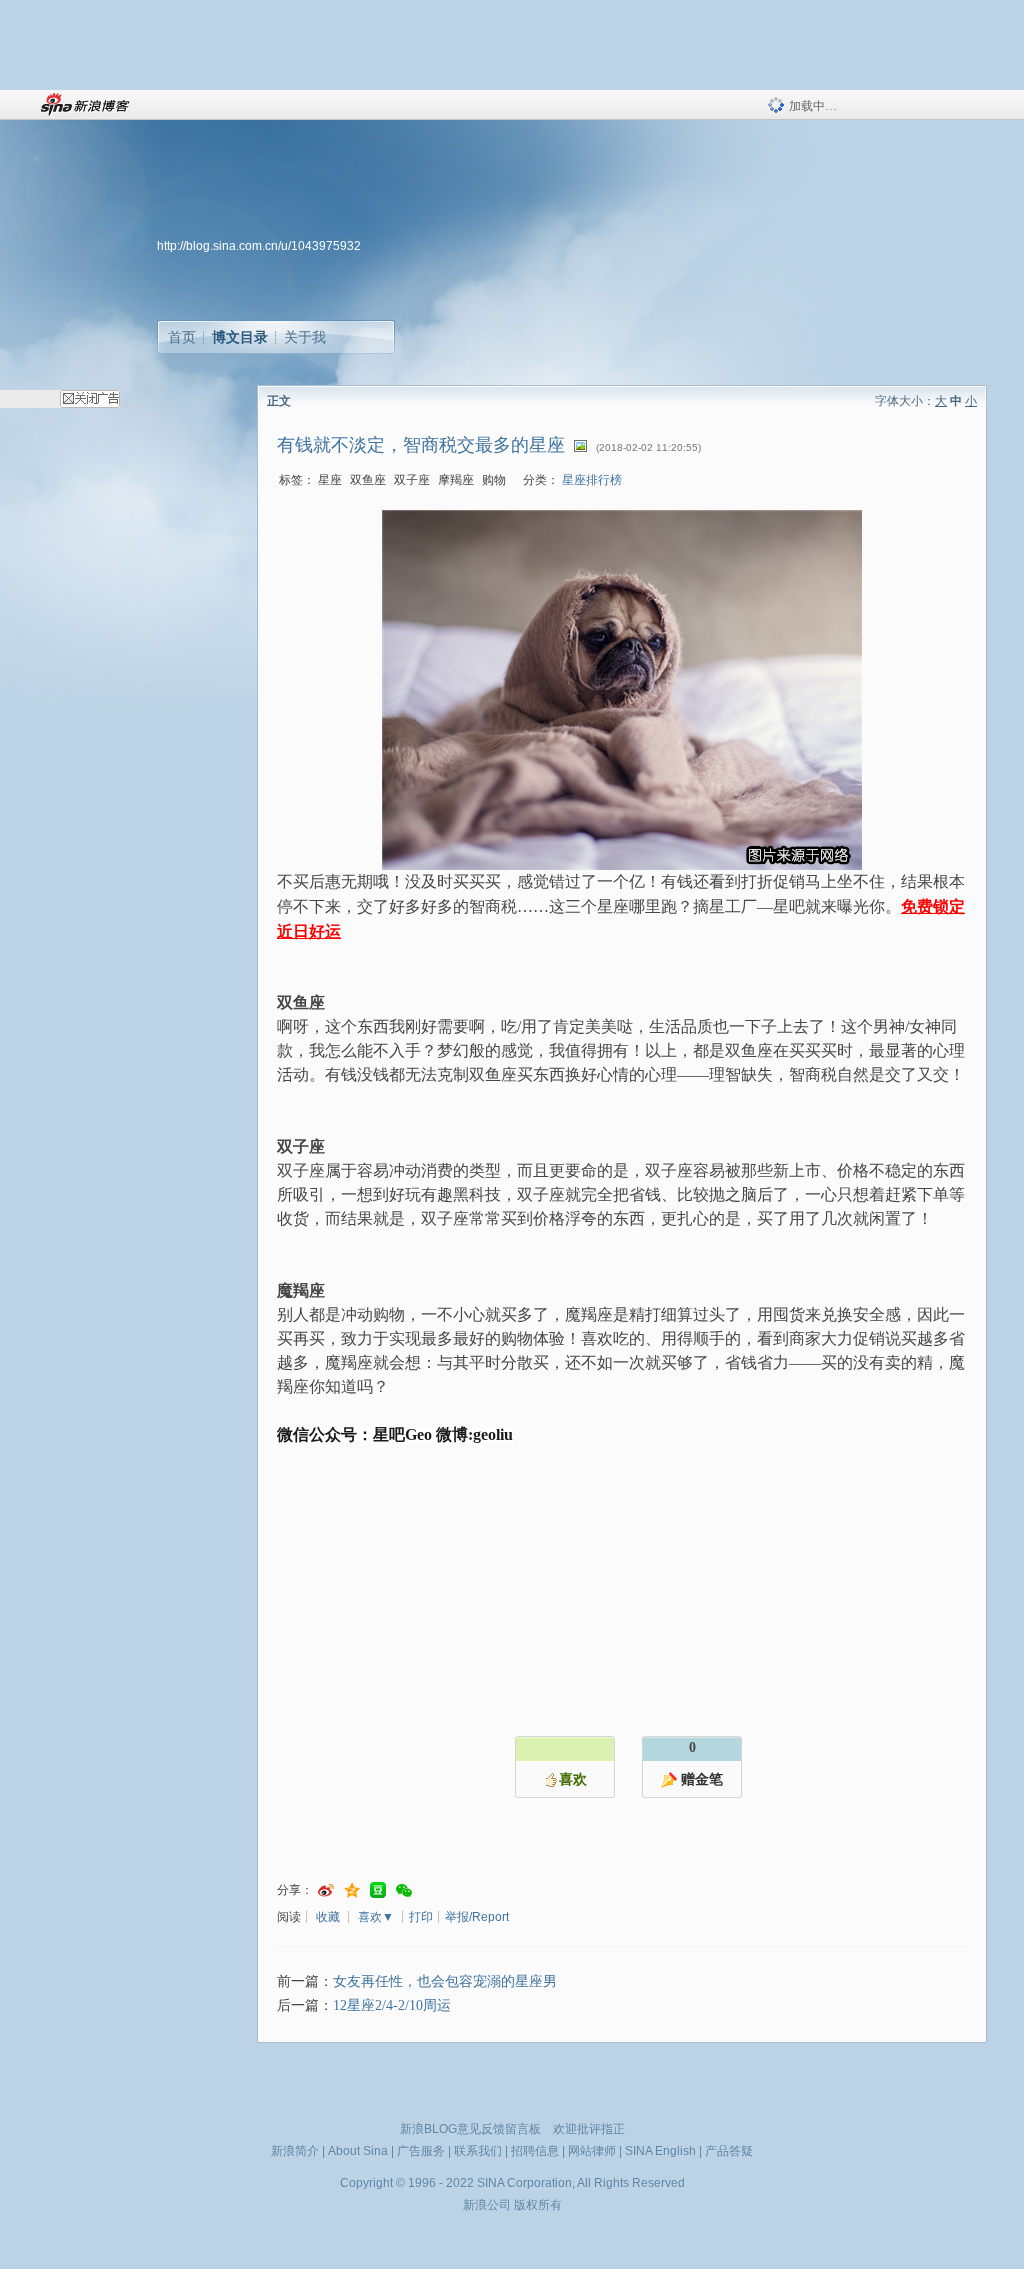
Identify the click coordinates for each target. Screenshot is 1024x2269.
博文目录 (240, 337)
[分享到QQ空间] (352, 1890)
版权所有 (538, 2205)
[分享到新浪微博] (326, 1890)
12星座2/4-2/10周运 (392, 2005)
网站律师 (592, 2151)
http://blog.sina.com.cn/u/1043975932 (259, 246)
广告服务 (421, 2151)
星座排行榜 (592, 480)
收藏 (328, 1917)
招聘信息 (535, 2151)
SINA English (660, 2151)
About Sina (358, 2151)
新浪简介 (295, 2151)
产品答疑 (729, 2151)
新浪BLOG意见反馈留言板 (470, 2129)
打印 (421, 1917)
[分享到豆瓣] (378, 1890)
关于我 (305, 337)
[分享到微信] (404, 1890)
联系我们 (478, 2151)
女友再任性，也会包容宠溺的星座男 (445, 1981)
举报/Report (477, 1917)
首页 (182, 337)
